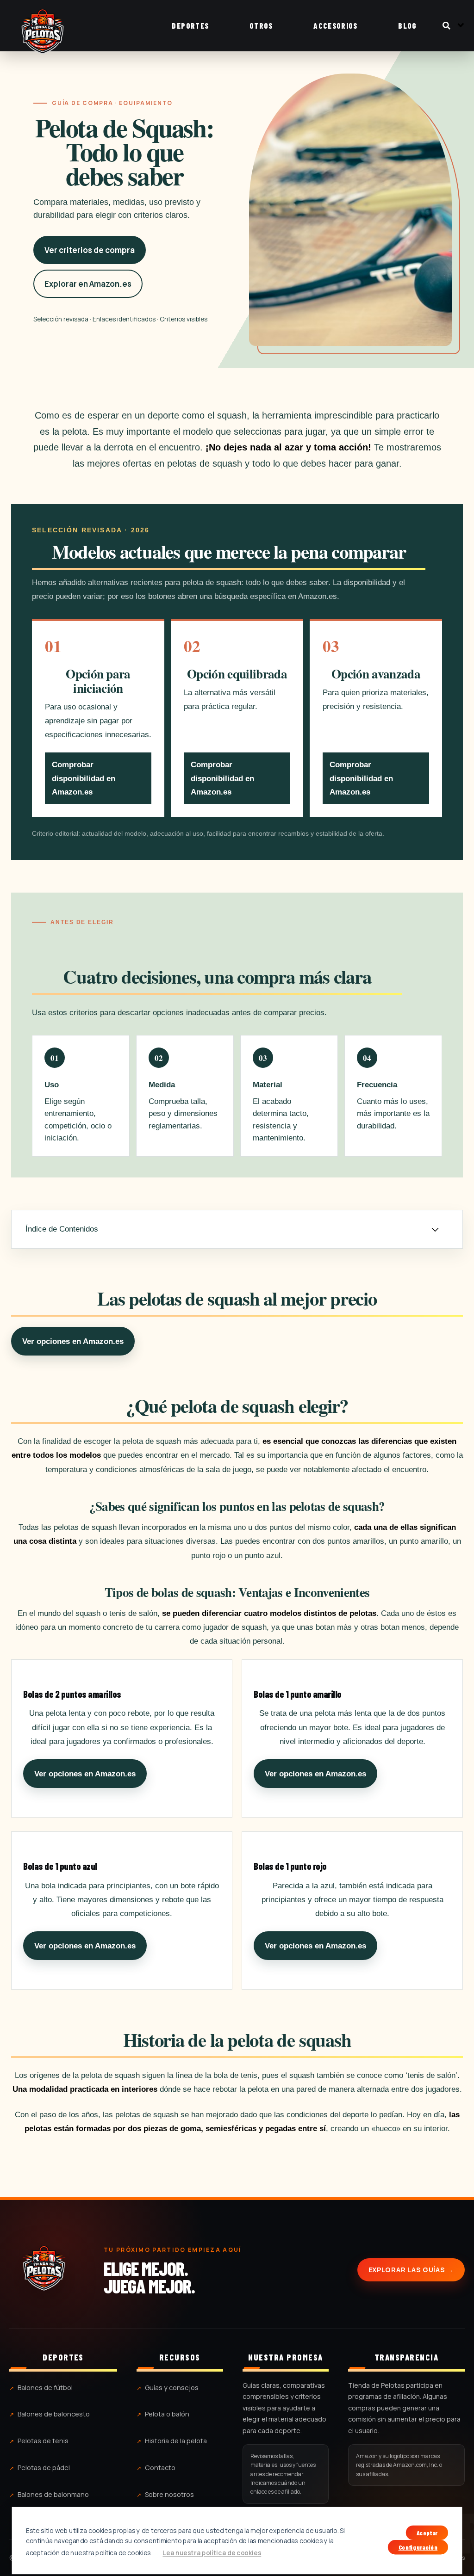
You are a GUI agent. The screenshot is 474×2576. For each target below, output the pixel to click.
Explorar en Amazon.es (88, 284)
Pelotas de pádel (44, 2468)
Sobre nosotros (169, 2494)
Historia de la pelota (176, 2441)
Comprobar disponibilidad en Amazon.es (84, 778)
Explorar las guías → (411, 2270)
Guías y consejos (172, 2388)
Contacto (160, 2468)
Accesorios (335, 25)
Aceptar (427, 2533)
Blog (407, 25)
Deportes (190, 25)
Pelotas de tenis (43, 2441)
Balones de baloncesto (54, 2414)
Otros (261, 25)
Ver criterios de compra (90, 250)
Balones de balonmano (53, 2494)
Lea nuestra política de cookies (212, 2553)
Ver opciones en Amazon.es (73, 1341)
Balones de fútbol (45, 2388)
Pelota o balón (167, 2414)
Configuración (418, 2547)
